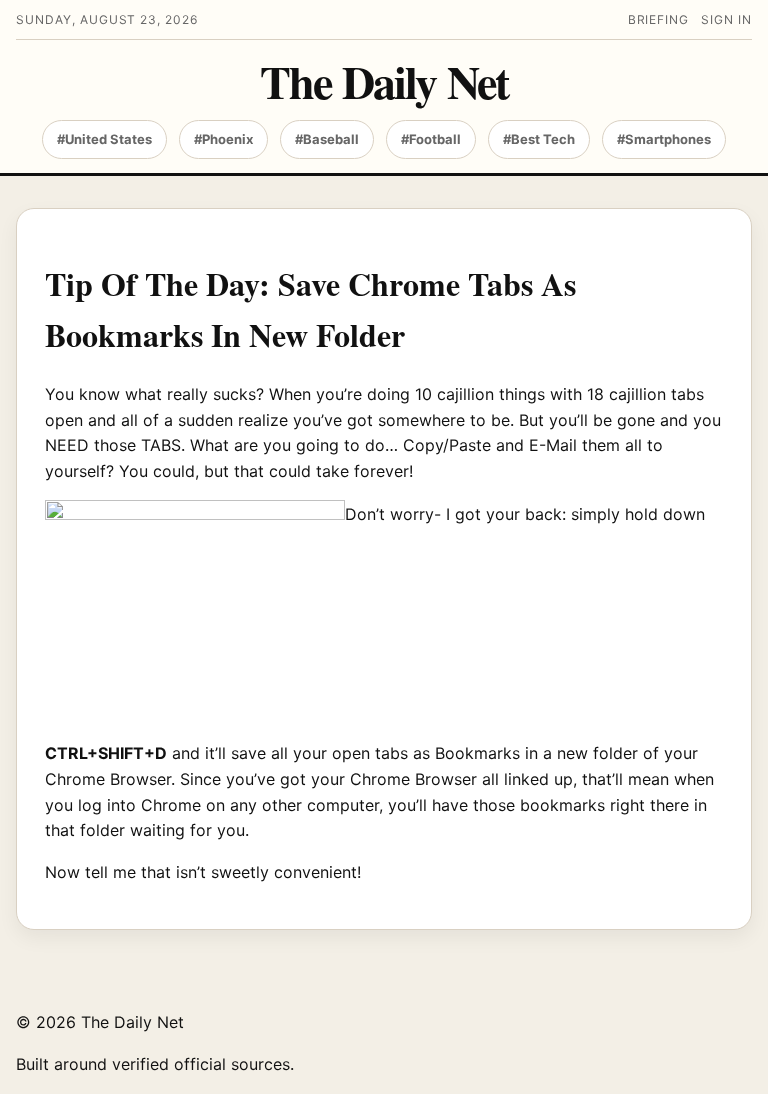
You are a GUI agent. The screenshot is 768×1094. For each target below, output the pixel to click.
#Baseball (327, 139)
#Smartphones (664, 139)
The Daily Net (384, 82)
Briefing (659, 19)
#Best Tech (539, 139)
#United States (104, 139)
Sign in (726, 19)
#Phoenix (223, 139)
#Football (431, 139)
